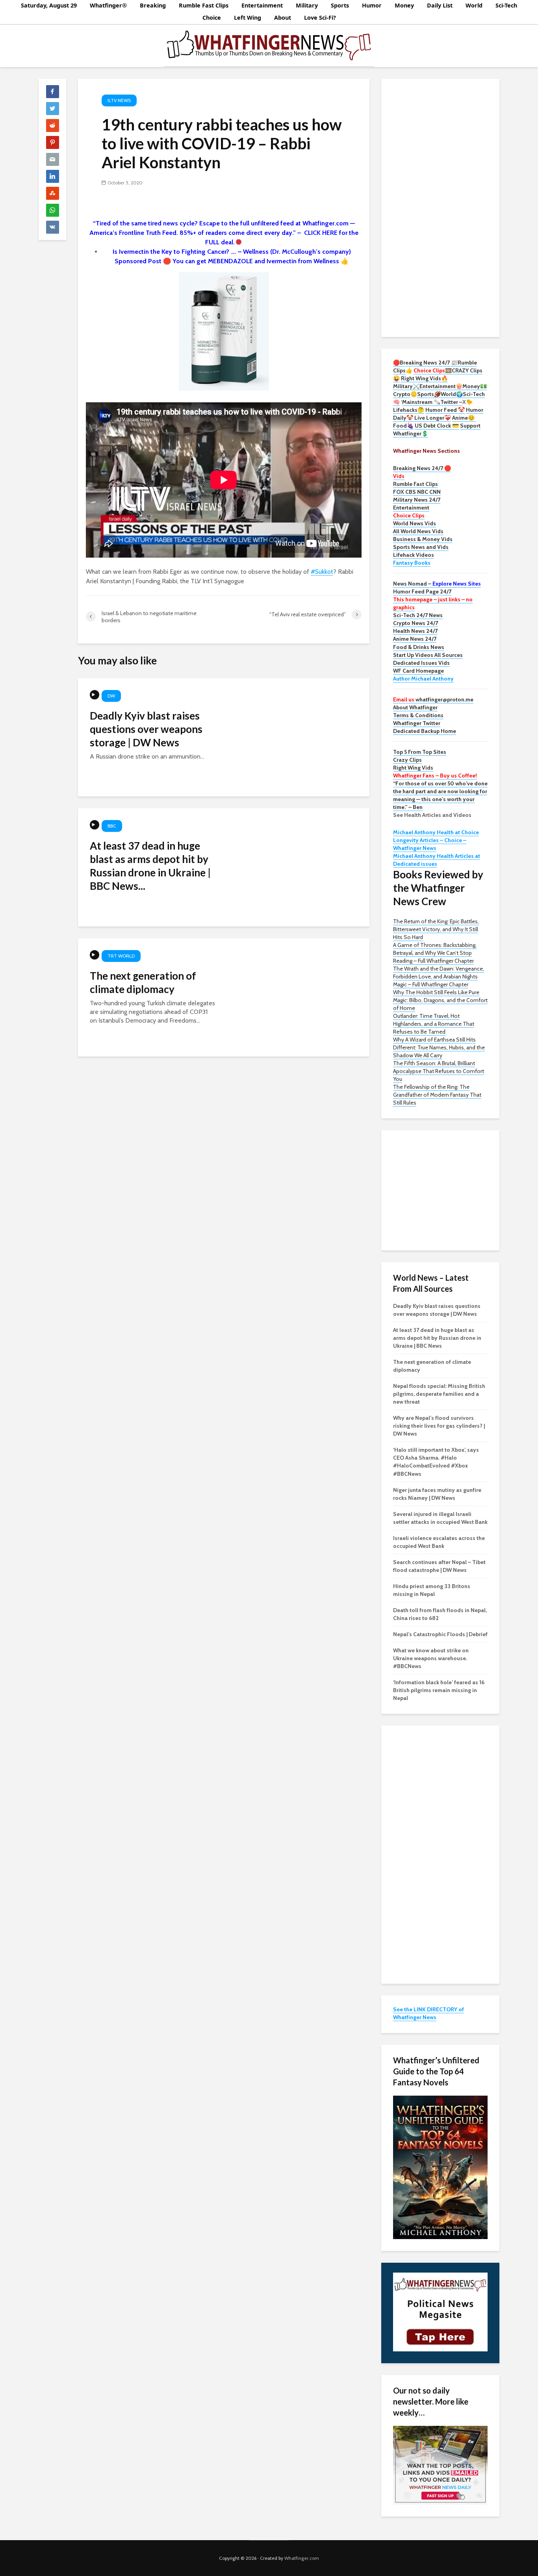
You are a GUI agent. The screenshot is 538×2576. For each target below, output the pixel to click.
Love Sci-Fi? (320, 18)
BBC (112, 826)
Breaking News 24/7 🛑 (422, 468)
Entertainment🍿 (441, 386)
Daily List (440, 5)
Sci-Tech (506, 5)
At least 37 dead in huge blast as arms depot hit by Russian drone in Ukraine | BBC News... (150, 866)
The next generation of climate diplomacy (143, 982)
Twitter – (451, 402)
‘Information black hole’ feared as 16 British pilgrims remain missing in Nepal (439, 1690)
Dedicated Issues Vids (421, 663)
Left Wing (248, 18)
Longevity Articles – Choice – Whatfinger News (430, 844)
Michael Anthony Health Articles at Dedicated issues (437, 860)
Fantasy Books (412, 563)
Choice (212, 18)
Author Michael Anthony (423, 679)
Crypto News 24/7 (416, 623)
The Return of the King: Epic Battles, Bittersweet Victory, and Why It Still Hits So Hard (436, 929)
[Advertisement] (440, 207)
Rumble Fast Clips (204, 5)
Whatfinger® (108, 5)
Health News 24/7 (415, 631)
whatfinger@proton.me (433, 699)
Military (307, 5)
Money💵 (475, 386)
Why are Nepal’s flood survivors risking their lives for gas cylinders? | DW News (439, 1426)
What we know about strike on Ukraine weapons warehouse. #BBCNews (431, 1658)
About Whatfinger (415, 707)
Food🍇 (403, 426)
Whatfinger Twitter (417, 723)
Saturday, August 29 (49, 5)
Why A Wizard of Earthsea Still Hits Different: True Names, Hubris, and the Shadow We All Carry (439, 1047)
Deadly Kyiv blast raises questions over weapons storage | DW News (146, 729)
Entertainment (262, 5)
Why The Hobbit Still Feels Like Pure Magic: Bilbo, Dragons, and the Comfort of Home (440, 1000)
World (474, 5)
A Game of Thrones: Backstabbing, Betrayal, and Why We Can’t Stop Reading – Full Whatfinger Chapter (435, 953)
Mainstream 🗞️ (421, 402)
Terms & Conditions (418, 715)
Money (404, 5)
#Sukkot (322, 572)
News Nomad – (437, 584)
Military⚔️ (406, 386)
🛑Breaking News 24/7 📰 (425, 363)
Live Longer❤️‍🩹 (433, 418)
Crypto (402, 394)
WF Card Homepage (418, 671)
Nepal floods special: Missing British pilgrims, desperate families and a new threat (439, 1394)
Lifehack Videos (414, 555)
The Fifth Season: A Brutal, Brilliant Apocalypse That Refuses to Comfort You (439, 1071)
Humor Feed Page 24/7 (422, 591)
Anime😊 (464, 418)
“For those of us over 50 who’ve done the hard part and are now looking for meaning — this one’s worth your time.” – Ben (440, 795)
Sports (340, 5)
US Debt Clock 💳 (437, 426)
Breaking (153, 5)
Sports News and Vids (421, 547)
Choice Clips (409, 515)
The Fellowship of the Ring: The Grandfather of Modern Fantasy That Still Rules (437, 1095)
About (283, 18)
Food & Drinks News (419, 647)
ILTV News (119, 100)
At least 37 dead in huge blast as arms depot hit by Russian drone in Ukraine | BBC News (437, 1338)
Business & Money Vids (423, 539)
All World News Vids (418, 531)
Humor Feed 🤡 (445, 410)
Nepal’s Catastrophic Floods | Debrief (440, 1634)
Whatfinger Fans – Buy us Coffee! (435, 776)
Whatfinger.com (302, 2558)
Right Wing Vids (413, 768)
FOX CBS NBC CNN (417, 492)
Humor (372, 5)
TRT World (121, 956)
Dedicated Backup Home (425, 731)
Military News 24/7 (417, 500)
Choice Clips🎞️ (433, 370)
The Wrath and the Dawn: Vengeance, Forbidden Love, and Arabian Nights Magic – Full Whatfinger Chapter (439, 976)
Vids (399, 476)
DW (111, 696)
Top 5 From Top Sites (420, 752)
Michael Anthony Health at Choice (436, 832)
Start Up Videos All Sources (428, 655)
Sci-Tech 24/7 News (418, 615)
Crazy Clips (407, 760)
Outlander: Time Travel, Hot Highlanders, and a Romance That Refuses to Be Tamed (434, 1024)
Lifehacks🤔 (409, 410)
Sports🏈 (429, 394)
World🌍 (452, 394)
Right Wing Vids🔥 (424, 378)
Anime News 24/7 (415, 639)
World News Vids (415, 523)
